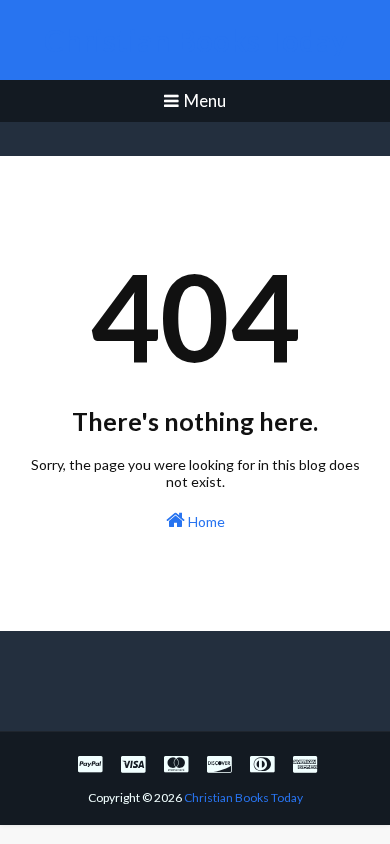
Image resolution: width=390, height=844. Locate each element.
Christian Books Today (195, 40)
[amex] (302, 763)
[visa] (133, 763)
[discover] (219, 763)
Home (205, 521)
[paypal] (90, 763)
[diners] (262, 763)
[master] (176, 763)
